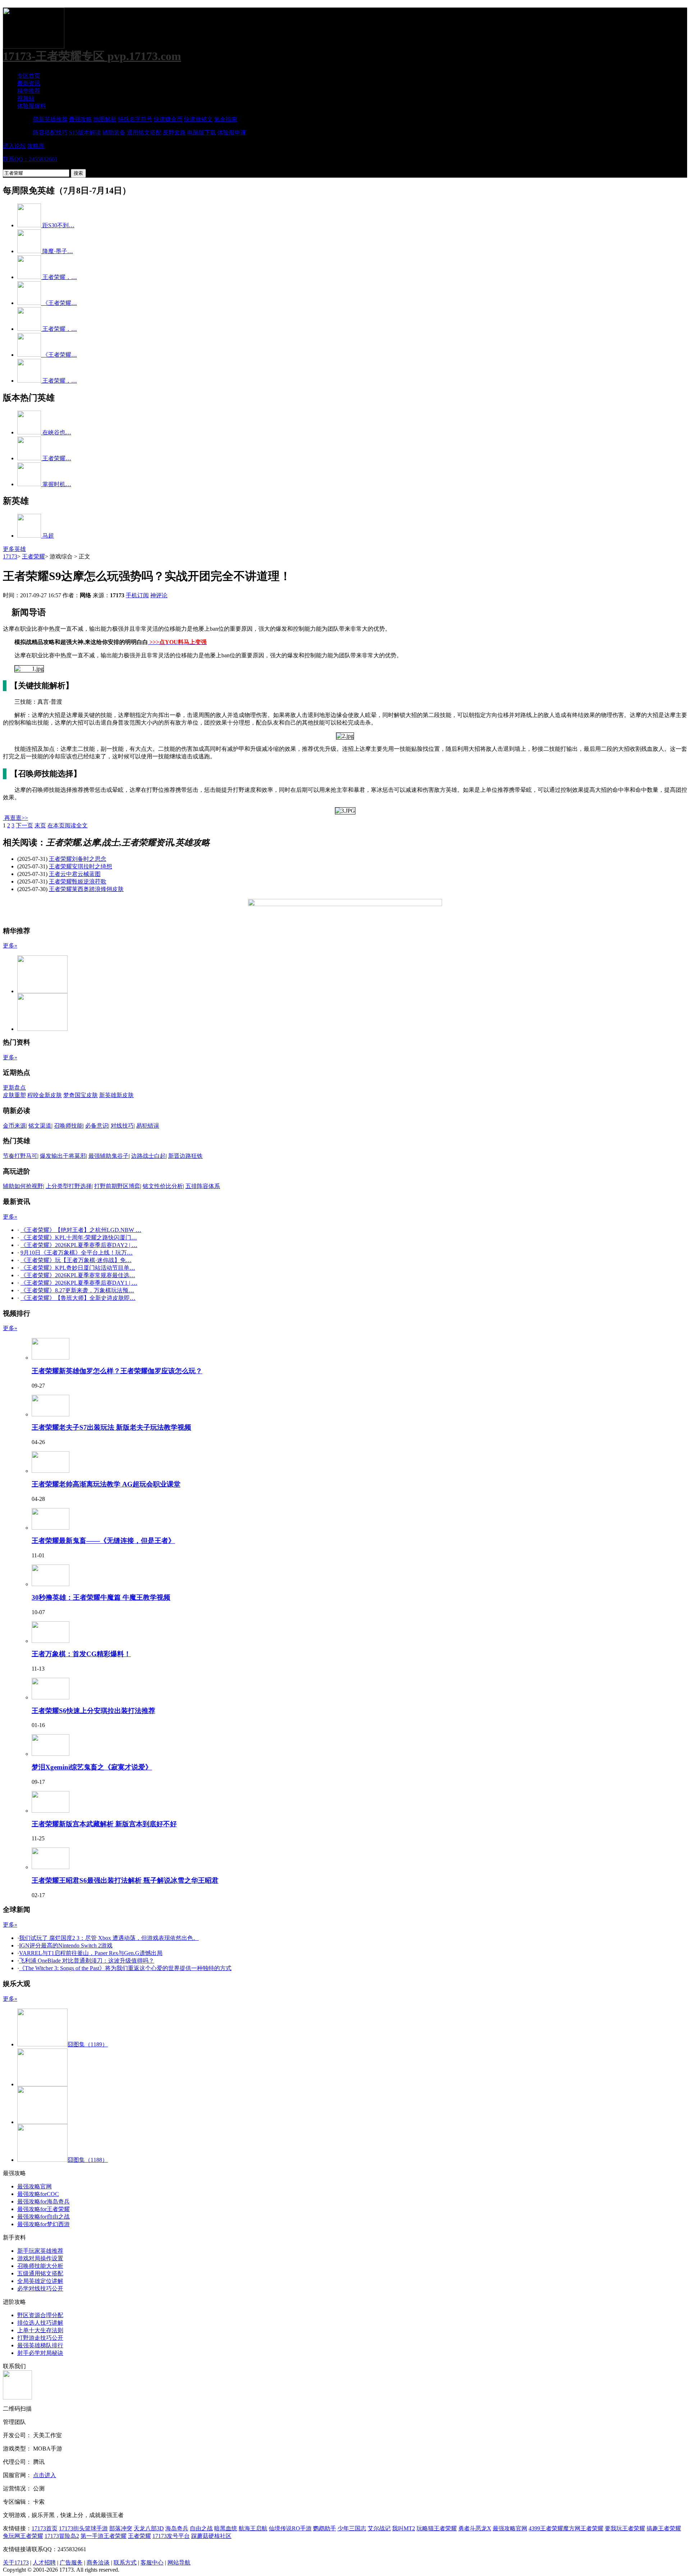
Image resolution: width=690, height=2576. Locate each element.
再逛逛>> (16, 818)
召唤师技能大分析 (40, 2266)
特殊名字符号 (135, 119)
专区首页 (29, 76)
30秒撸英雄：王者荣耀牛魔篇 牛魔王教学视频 (101, 1597)
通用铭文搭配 (144, 133)
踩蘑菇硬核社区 (211, 2536)
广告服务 (71, 2563)
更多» (10, 946)
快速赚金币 (168, 119)
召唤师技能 (68, 1126)
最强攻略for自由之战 (43, 2217)
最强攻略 (80, 119)
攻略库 (36, 146)
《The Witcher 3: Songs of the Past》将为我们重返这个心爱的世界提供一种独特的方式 (125, 1968)
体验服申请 (232, 133)
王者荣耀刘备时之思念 (78, 859)
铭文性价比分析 (163, 1186)
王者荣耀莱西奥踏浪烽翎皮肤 (86, 889)
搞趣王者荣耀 (664, 2528)
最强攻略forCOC (38, 2194)
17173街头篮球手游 (83, 2528)
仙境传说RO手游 (290, 2528)
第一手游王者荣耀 (103, 2536)
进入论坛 (14, 146)
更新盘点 (14, 1088)
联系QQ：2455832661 (30, 159)
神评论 (159, 595)
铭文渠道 (40, 1126)
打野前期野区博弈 (117, 1186)
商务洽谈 (98, 2563)
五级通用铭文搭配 (40, 2273)
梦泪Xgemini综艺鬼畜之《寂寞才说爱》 (92, 1767)
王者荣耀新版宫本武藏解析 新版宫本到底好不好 (104, 1824)
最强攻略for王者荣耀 (43, 2209)
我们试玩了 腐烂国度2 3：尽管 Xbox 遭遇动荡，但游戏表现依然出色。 (109, 1938)
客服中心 (152, 2563)
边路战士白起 (148, 1156)
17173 (10, 556)
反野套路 (174, 133)
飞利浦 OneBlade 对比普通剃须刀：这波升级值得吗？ (87, 1961)
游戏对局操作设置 (40, 2258)
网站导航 (179, 2563)
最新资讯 (29, 83)
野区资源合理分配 (40, 2315)
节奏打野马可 (20, 1156)
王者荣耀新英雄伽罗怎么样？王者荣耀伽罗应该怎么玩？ (117, 1371)
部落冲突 (121, 2528)
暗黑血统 (226, 2528)
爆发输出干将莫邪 (63, 1156)
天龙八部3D (149, 2528)
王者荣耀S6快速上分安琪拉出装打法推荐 (93, 1711)
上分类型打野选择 (69, 1186)
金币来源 (14, 1126)
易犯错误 (148, 1126)
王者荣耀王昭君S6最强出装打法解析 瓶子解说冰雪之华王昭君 (125, 1880)
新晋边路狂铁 (185, 1156)
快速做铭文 (198, 119)
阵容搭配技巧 (50, 133)
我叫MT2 (404, 2528)
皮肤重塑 (14, 1095)
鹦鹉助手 (325, 2528)
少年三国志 (352, 2528)
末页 (40, 825)
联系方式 (125, 2563)
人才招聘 (44, 2563)
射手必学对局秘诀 (40, 2353)
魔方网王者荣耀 (583, 2528)
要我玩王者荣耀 (625, 2528)
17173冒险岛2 (62, 2536)
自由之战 (201, 2528)
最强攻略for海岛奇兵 (43, 2202)
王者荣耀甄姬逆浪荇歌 (78, 881)
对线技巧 (122, 1126)
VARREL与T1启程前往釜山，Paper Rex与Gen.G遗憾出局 (91, 1953)
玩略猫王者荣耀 (437, 2528)
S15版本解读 (85, 133)
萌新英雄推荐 (50, 119)
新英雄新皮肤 (116, 1095)
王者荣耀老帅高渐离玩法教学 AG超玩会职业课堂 (106, 1484)
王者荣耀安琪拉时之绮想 (80, 866)
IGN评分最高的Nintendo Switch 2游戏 (66, 1945)
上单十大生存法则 (40, 2330)
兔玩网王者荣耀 (23, 2536)
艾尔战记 (379, 2528)
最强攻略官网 (34, 2186)
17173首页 (45, 2528)
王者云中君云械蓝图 (75, 874)
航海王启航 (253, 2528)
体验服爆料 (32, 106)
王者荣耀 (33, 556)
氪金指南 (226, 119)
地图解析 (105, 119)
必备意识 (97, 1126)
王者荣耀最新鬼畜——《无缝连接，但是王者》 (103, 1541)
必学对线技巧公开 (40, 2289)
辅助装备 (114, 133)
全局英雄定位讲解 (40, 2281)
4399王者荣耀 (546, 2528)
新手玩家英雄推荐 (40, 2251)
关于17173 (16, 2563)
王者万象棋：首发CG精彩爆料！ (81, 1654)
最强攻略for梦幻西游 (43, 2224)
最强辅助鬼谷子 (109, 1156)
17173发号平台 (171, 2536)
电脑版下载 (202, 133)
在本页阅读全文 (68, 825)
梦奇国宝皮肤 (80, 1095)
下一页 (24, 825)
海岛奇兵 (177, 2528)
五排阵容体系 (203, 1186)
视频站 (26, 98)
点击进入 (45, 2475)
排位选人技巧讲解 (40, 2323)
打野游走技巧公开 (40, 2338)
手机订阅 (137, 595)
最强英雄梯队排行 (40, 2345)
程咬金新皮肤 (45, 1095)
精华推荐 (29, 91)
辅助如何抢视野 (23, 1186)
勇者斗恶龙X (475, 2528)
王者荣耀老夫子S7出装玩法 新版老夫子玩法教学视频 (111, 1427)
